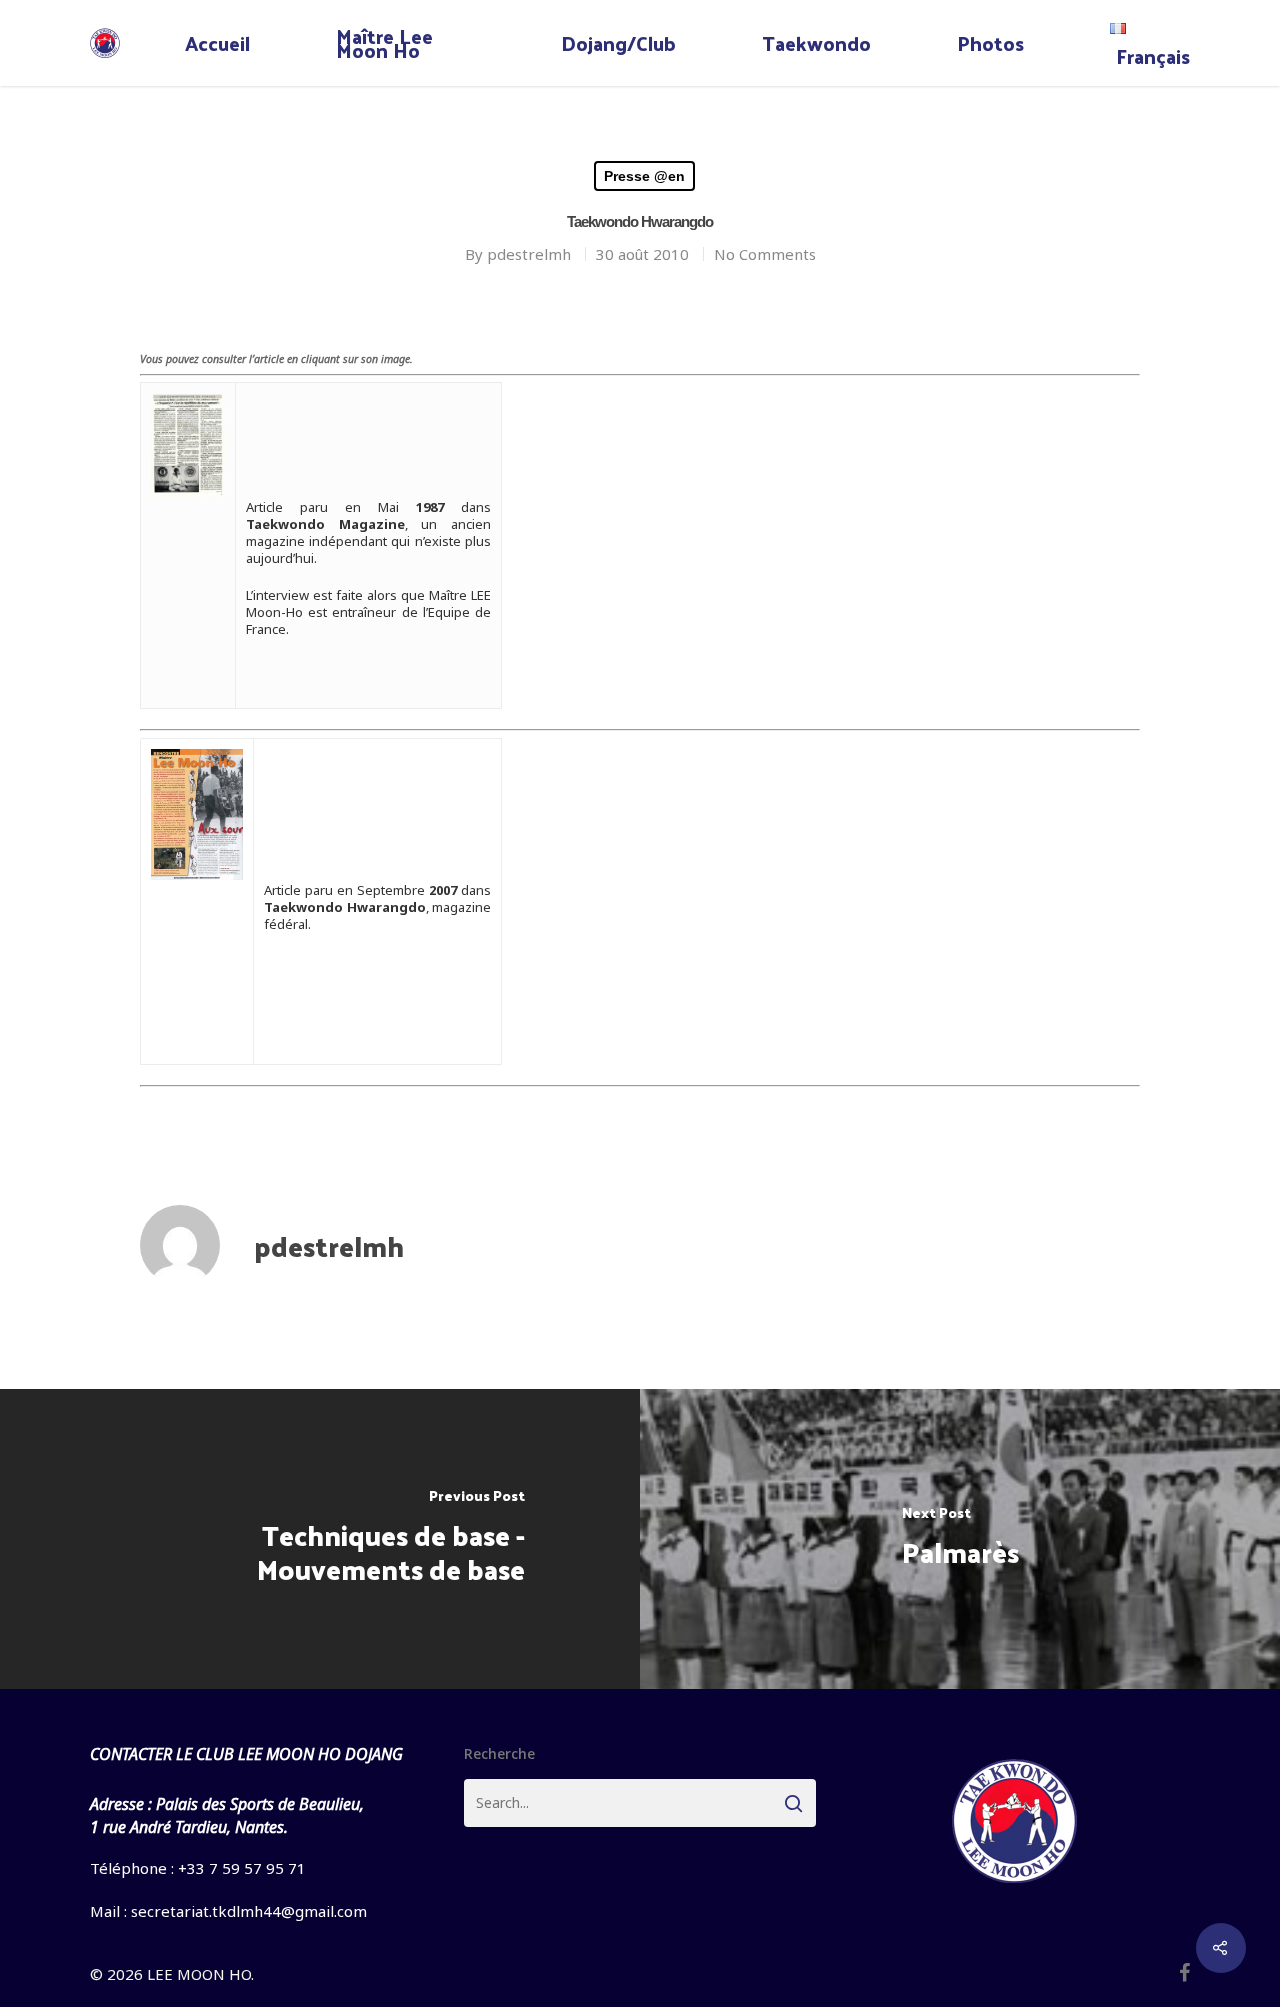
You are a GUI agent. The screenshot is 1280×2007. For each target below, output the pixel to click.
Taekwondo (816, 43)
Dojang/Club (618, 43)
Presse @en (644, 176)
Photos (990, 43)
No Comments (765, 254)
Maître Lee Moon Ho (384, 43)
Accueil (217, 43)
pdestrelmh (529, 254)
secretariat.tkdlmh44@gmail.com (249, 1911)
